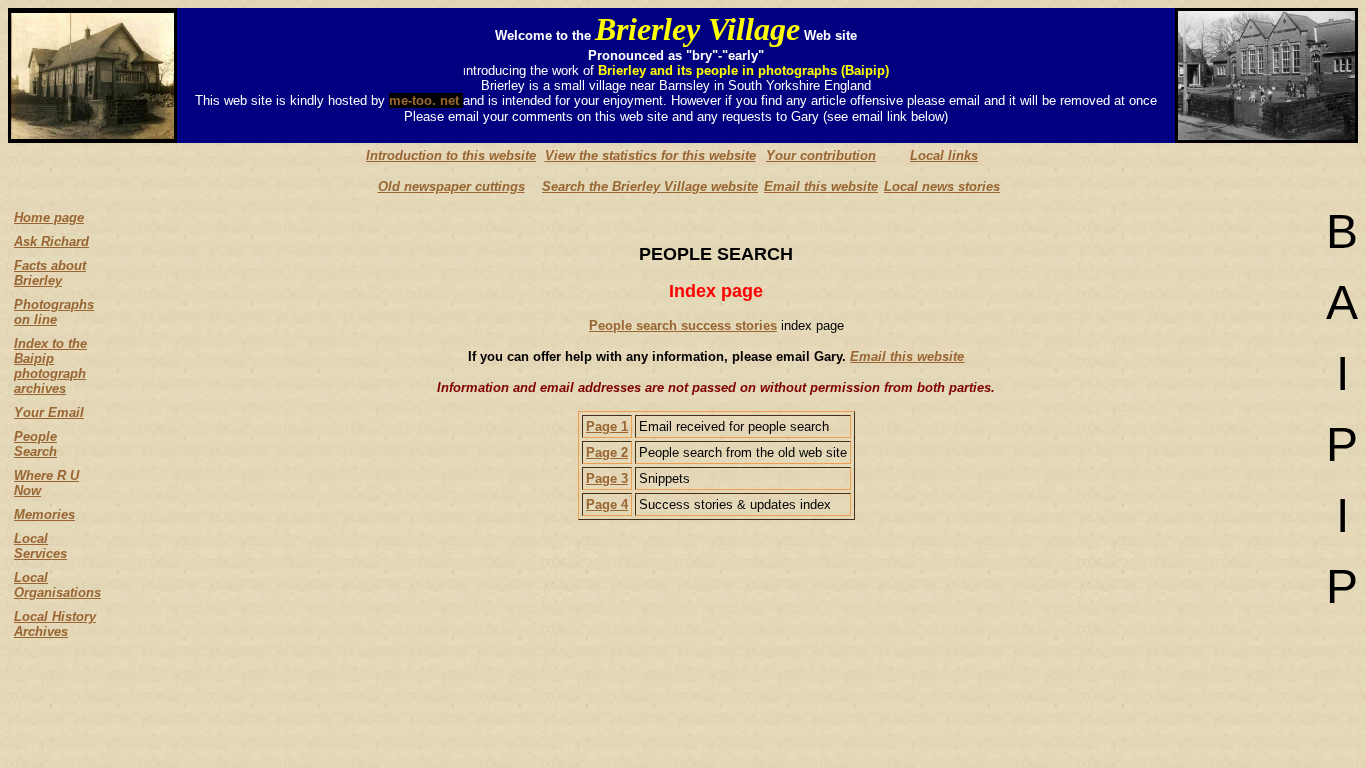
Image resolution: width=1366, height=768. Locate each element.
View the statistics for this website (650, 155)
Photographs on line (54, 312)
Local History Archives (55, 624)
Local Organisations (57, 585)
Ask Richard (51, 241)
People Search (35, 444)
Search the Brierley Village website (650, 186)
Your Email (49, 412)
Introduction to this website (451, 155)
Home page (49, 217)
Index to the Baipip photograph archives (50, 366)
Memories (44, 514)
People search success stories (683, 325)
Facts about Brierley (50, 273)
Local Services (40, 546)
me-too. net (426, 100)
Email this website (821, 186)
